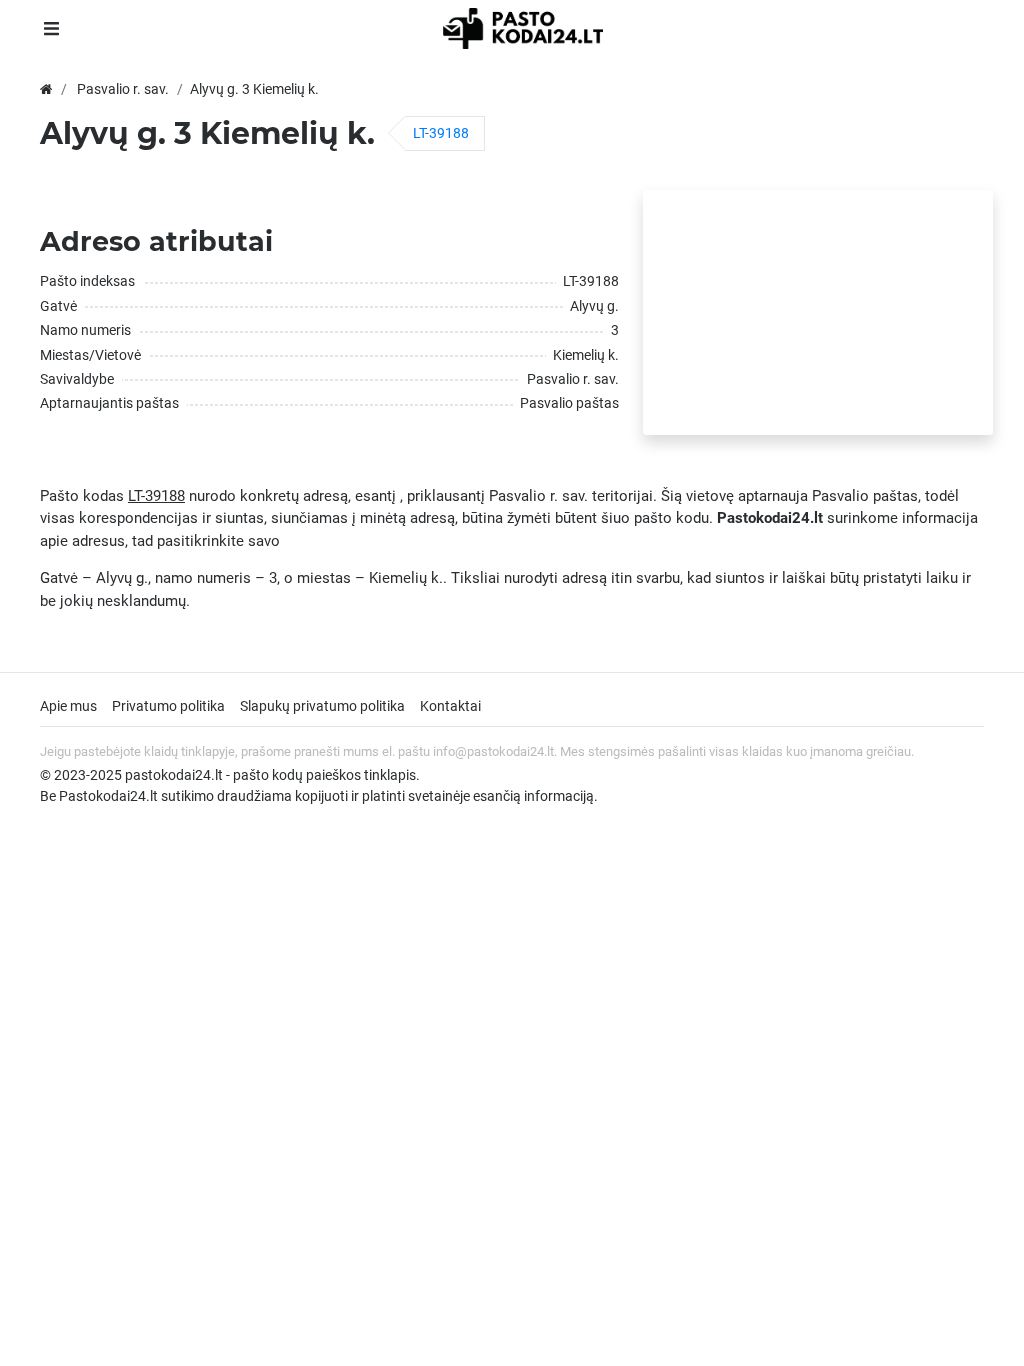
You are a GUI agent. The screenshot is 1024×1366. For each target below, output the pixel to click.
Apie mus (68, 706)
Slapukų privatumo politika (322, 706)
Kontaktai (450, 706)
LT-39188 (441, 133)
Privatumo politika (168, 706)
